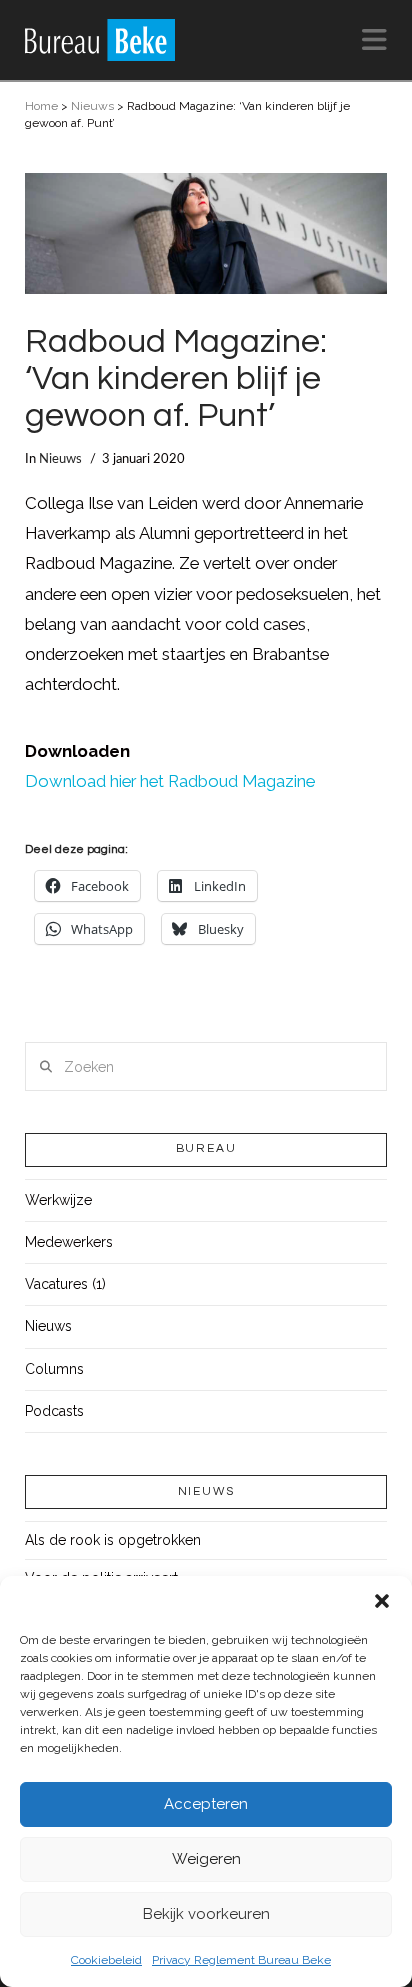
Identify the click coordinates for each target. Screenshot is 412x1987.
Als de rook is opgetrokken (113, 1540)
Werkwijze (58, 1200)
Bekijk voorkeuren (206, 1914)
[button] (382, 1601)
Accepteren (206, 1804)
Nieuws (92, 106)
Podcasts (54, 1411)
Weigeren (206, 1859)
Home (41, 106)
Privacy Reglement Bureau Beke (241, 1960)
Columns (54, 1369)
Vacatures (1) (65, 1284)
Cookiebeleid (106, 1960)
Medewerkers (69, 1242)
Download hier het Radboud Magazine (170, 781)
